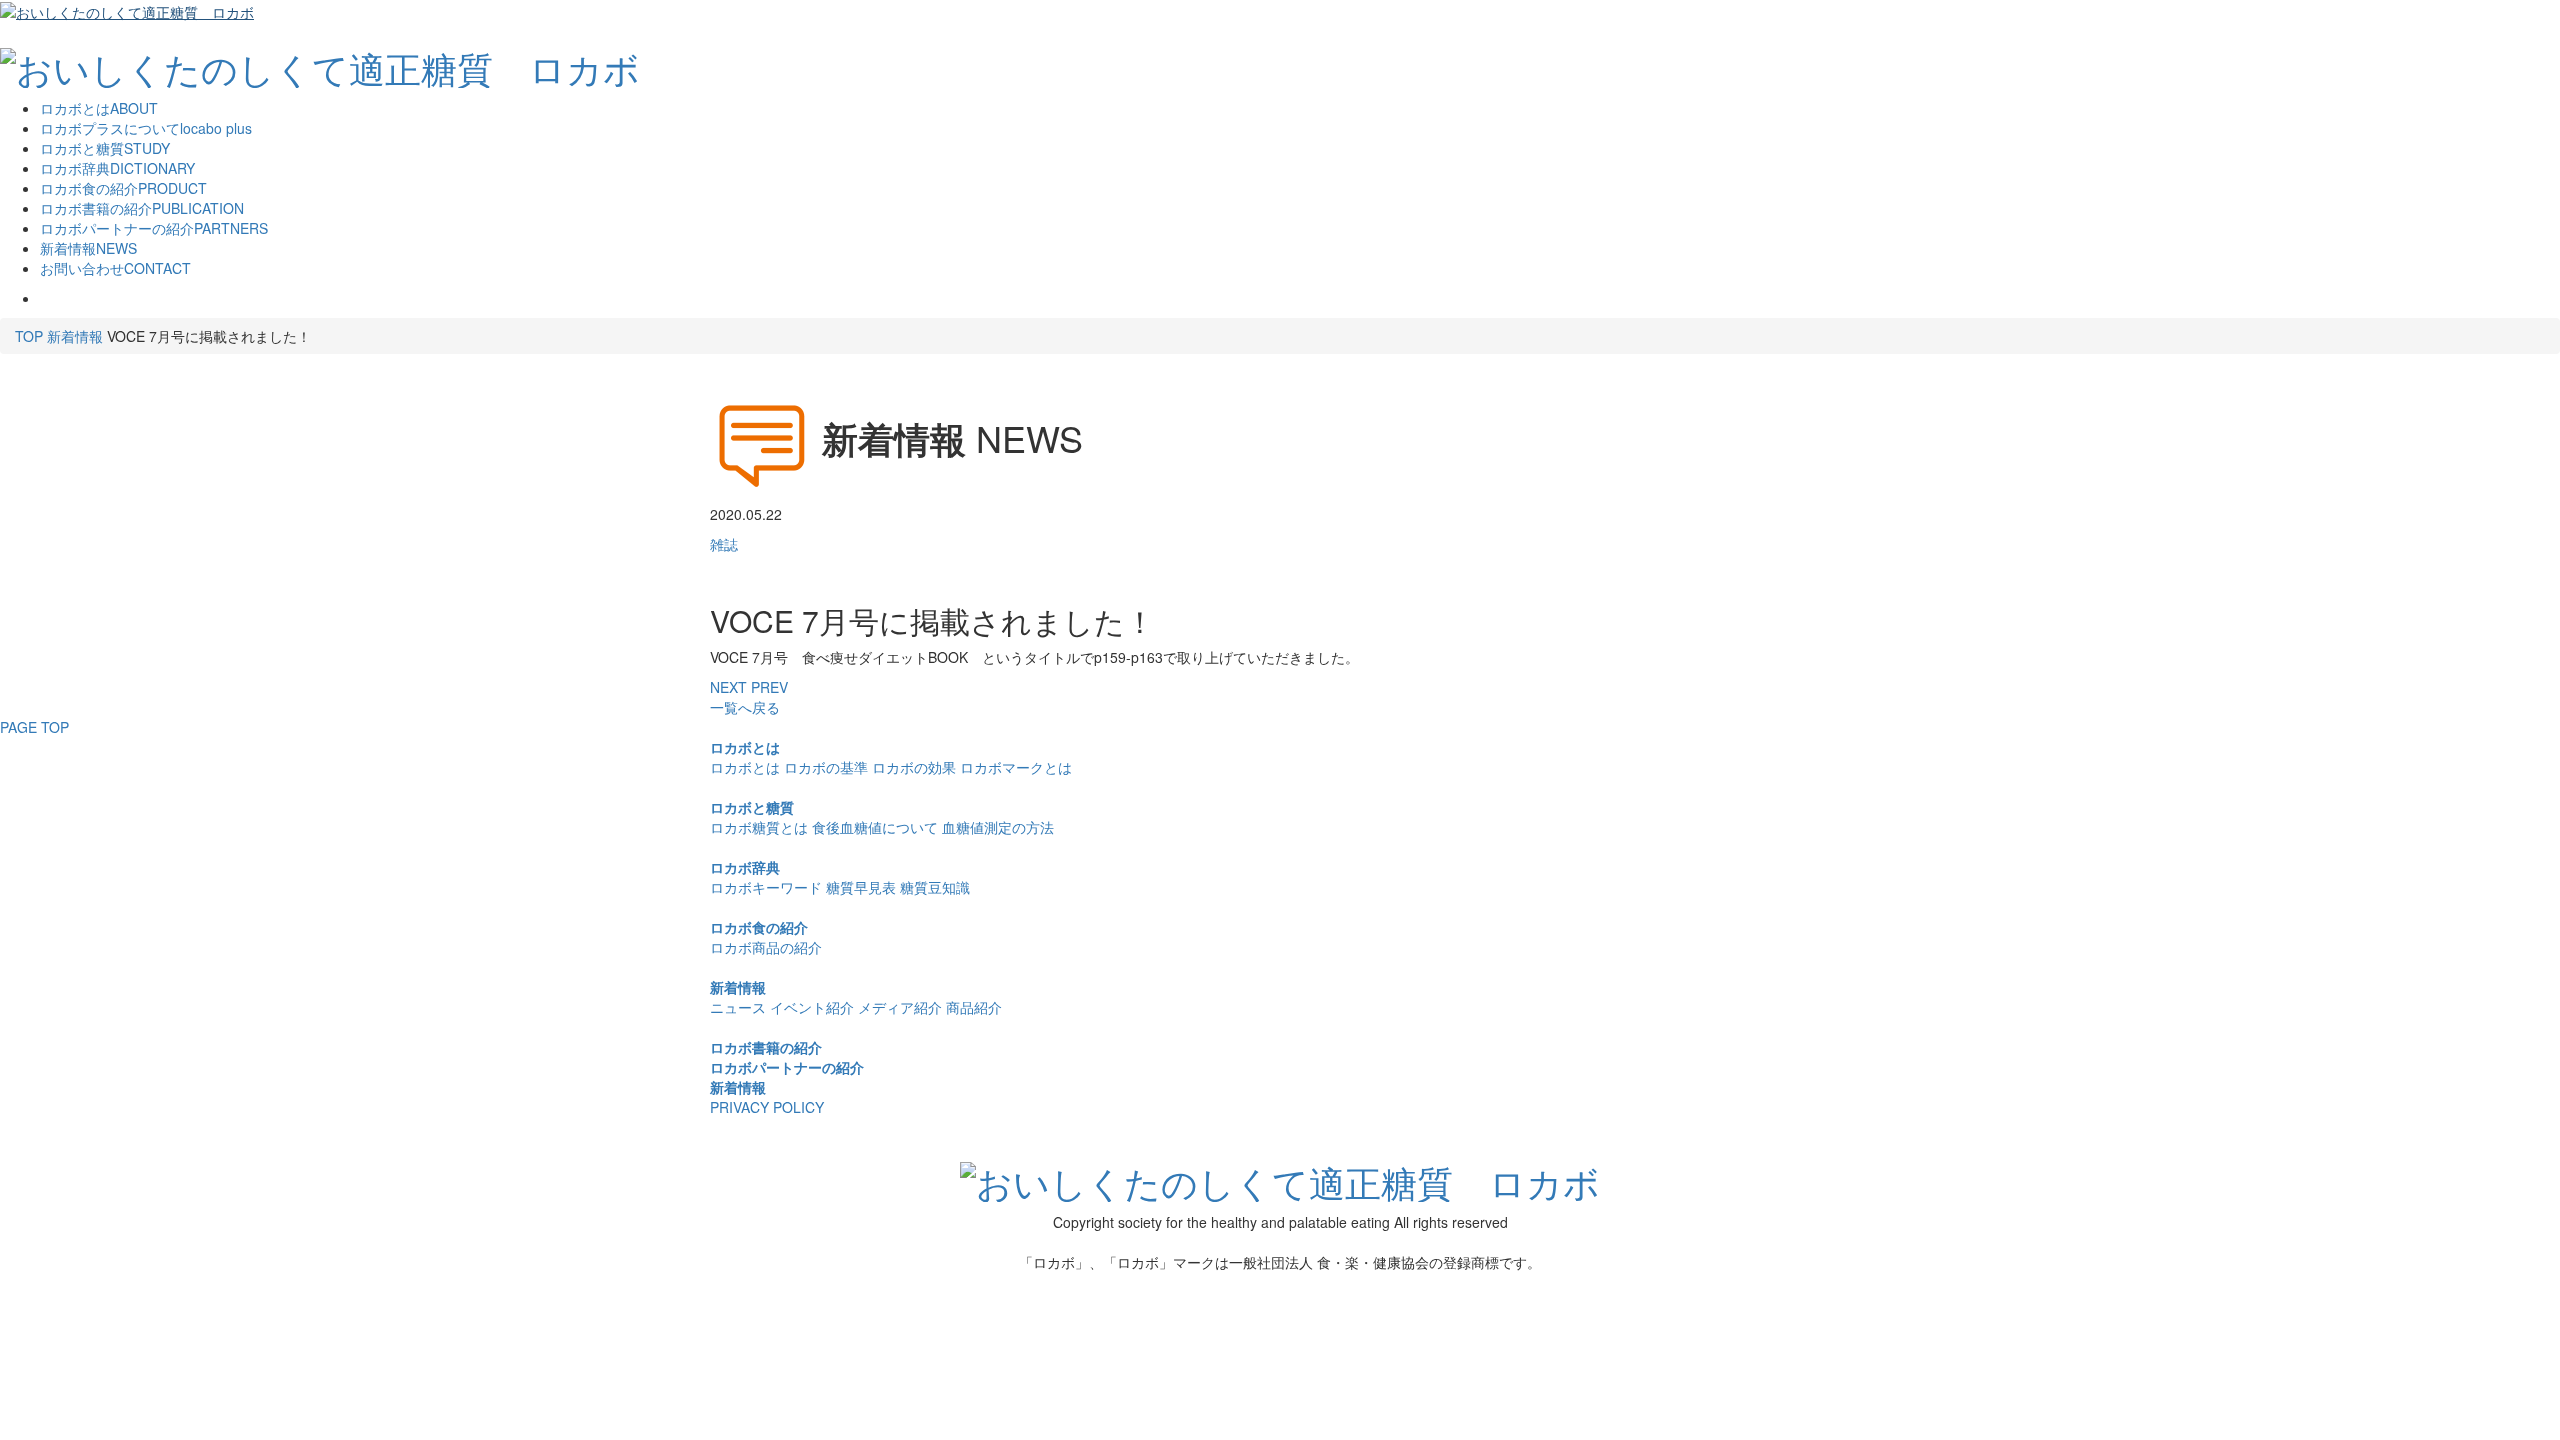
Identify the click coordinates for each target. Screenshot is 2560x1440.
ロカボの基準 (826, 767)
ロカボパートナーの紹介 (787, 1067)
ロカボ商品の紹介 (766, 947)
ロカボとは (745, 747)
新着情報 (75, 336)
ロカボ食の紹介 (759, 927)
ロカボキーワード (766, 887)
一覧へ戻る (745, 707)
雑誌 (724, 544)
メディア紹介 (900, 1007)
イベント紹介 (812, 1007)
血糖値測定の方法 (998, 827)
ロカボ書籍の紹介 (766, 1047)
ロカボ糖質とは (759, 827)
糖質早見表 (861, 887)
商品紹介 (974, 1007)
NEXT (728, 687)
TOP (29, 336)
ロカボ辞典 (745, 867)
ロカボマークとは (1016, 767)
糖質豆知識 (935, 887)
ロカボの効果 (914, 767)
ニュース (738, 1007)
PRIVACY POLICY (767, 1107)
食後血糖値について (875, 827)
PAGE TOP (34, 727)
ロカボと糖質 (752, 807)
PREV (769, 687)
